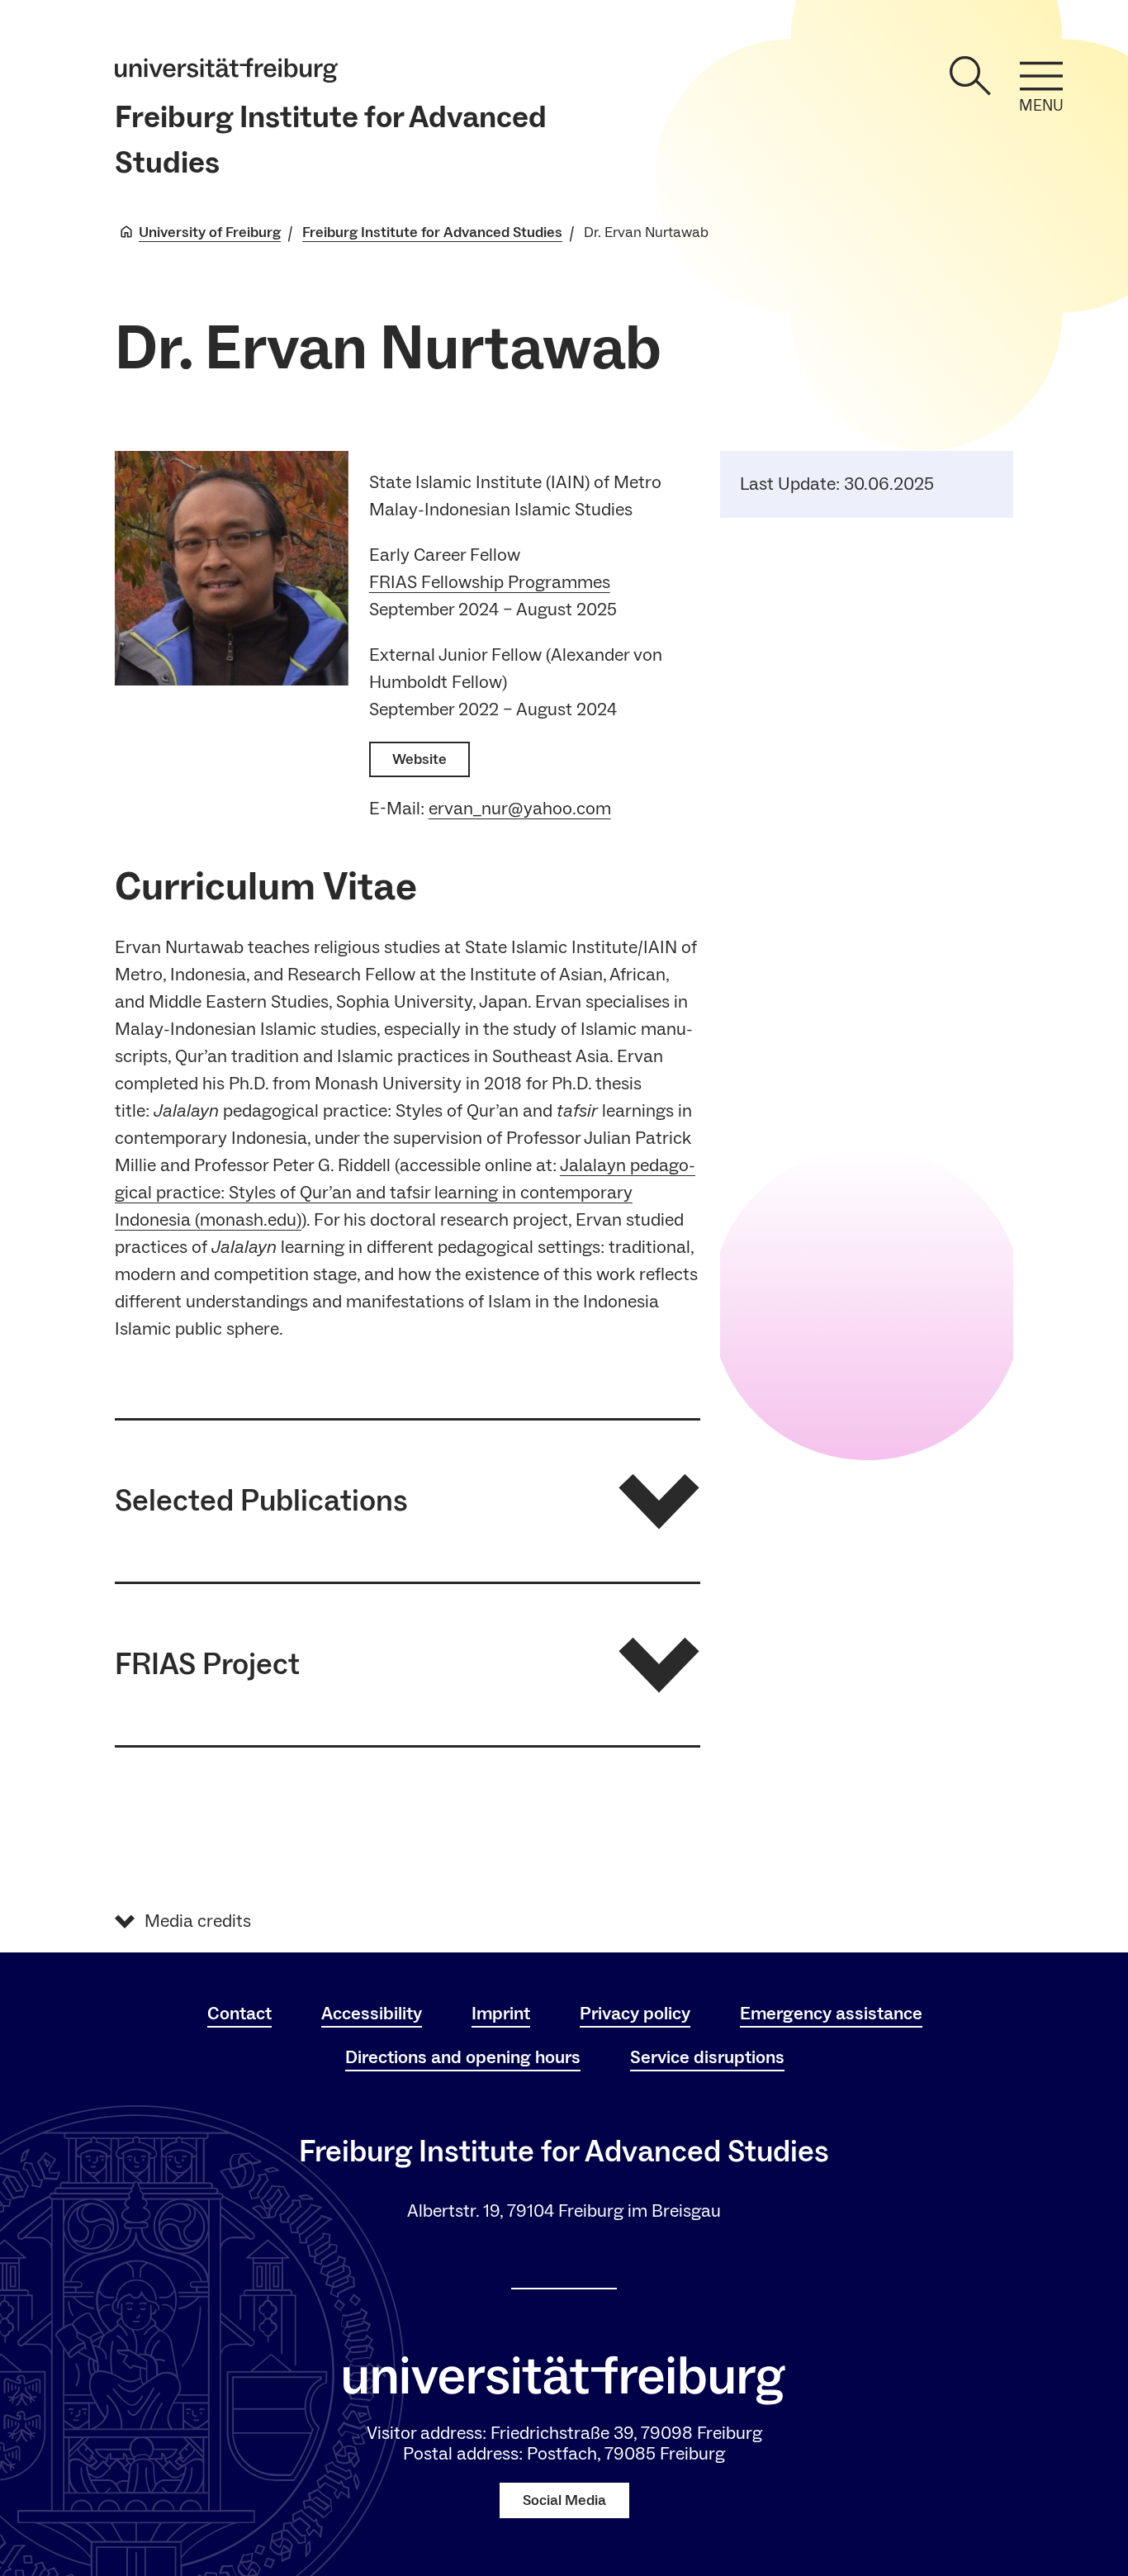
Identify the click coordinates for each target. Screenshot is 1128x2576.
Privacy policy (635, 2014)
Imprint (501, 2014)
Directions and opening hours (463, 2057)
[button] (408, 1501)
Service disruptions (707, 2057)
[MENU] (1041, 76)
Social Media (564, 2500)
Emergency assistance (831, 2014)
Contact (239, 2014)
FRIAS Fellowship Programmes (490, 582)
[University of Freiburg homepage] (226, 70)
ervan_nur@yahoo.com (520, 809)
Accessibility (372, 2014)
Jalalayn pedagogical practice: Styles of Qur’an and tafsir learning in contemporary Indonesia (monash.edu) (405, 1193)
